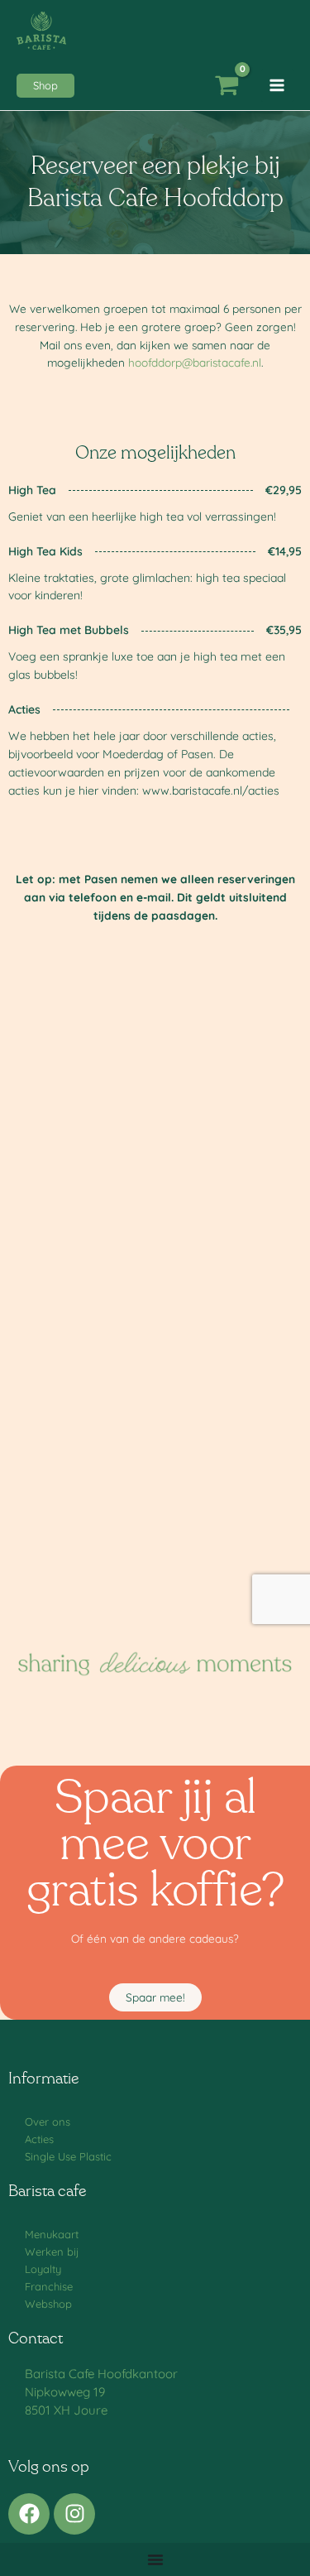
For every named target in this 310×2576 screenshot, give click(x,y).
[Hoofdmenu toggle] (277, 86)
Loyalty (43, 2269)
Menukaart (52, 2234)
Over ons (48, 2122)
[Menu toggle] (155, 2559)
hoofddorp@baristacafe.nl (195, 362)
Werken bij (52, 2252)
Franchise (49, 2286)
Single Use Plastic (68, 2156)
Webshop (48, 2304)
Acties (39, 2139)
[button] (45, 86)
